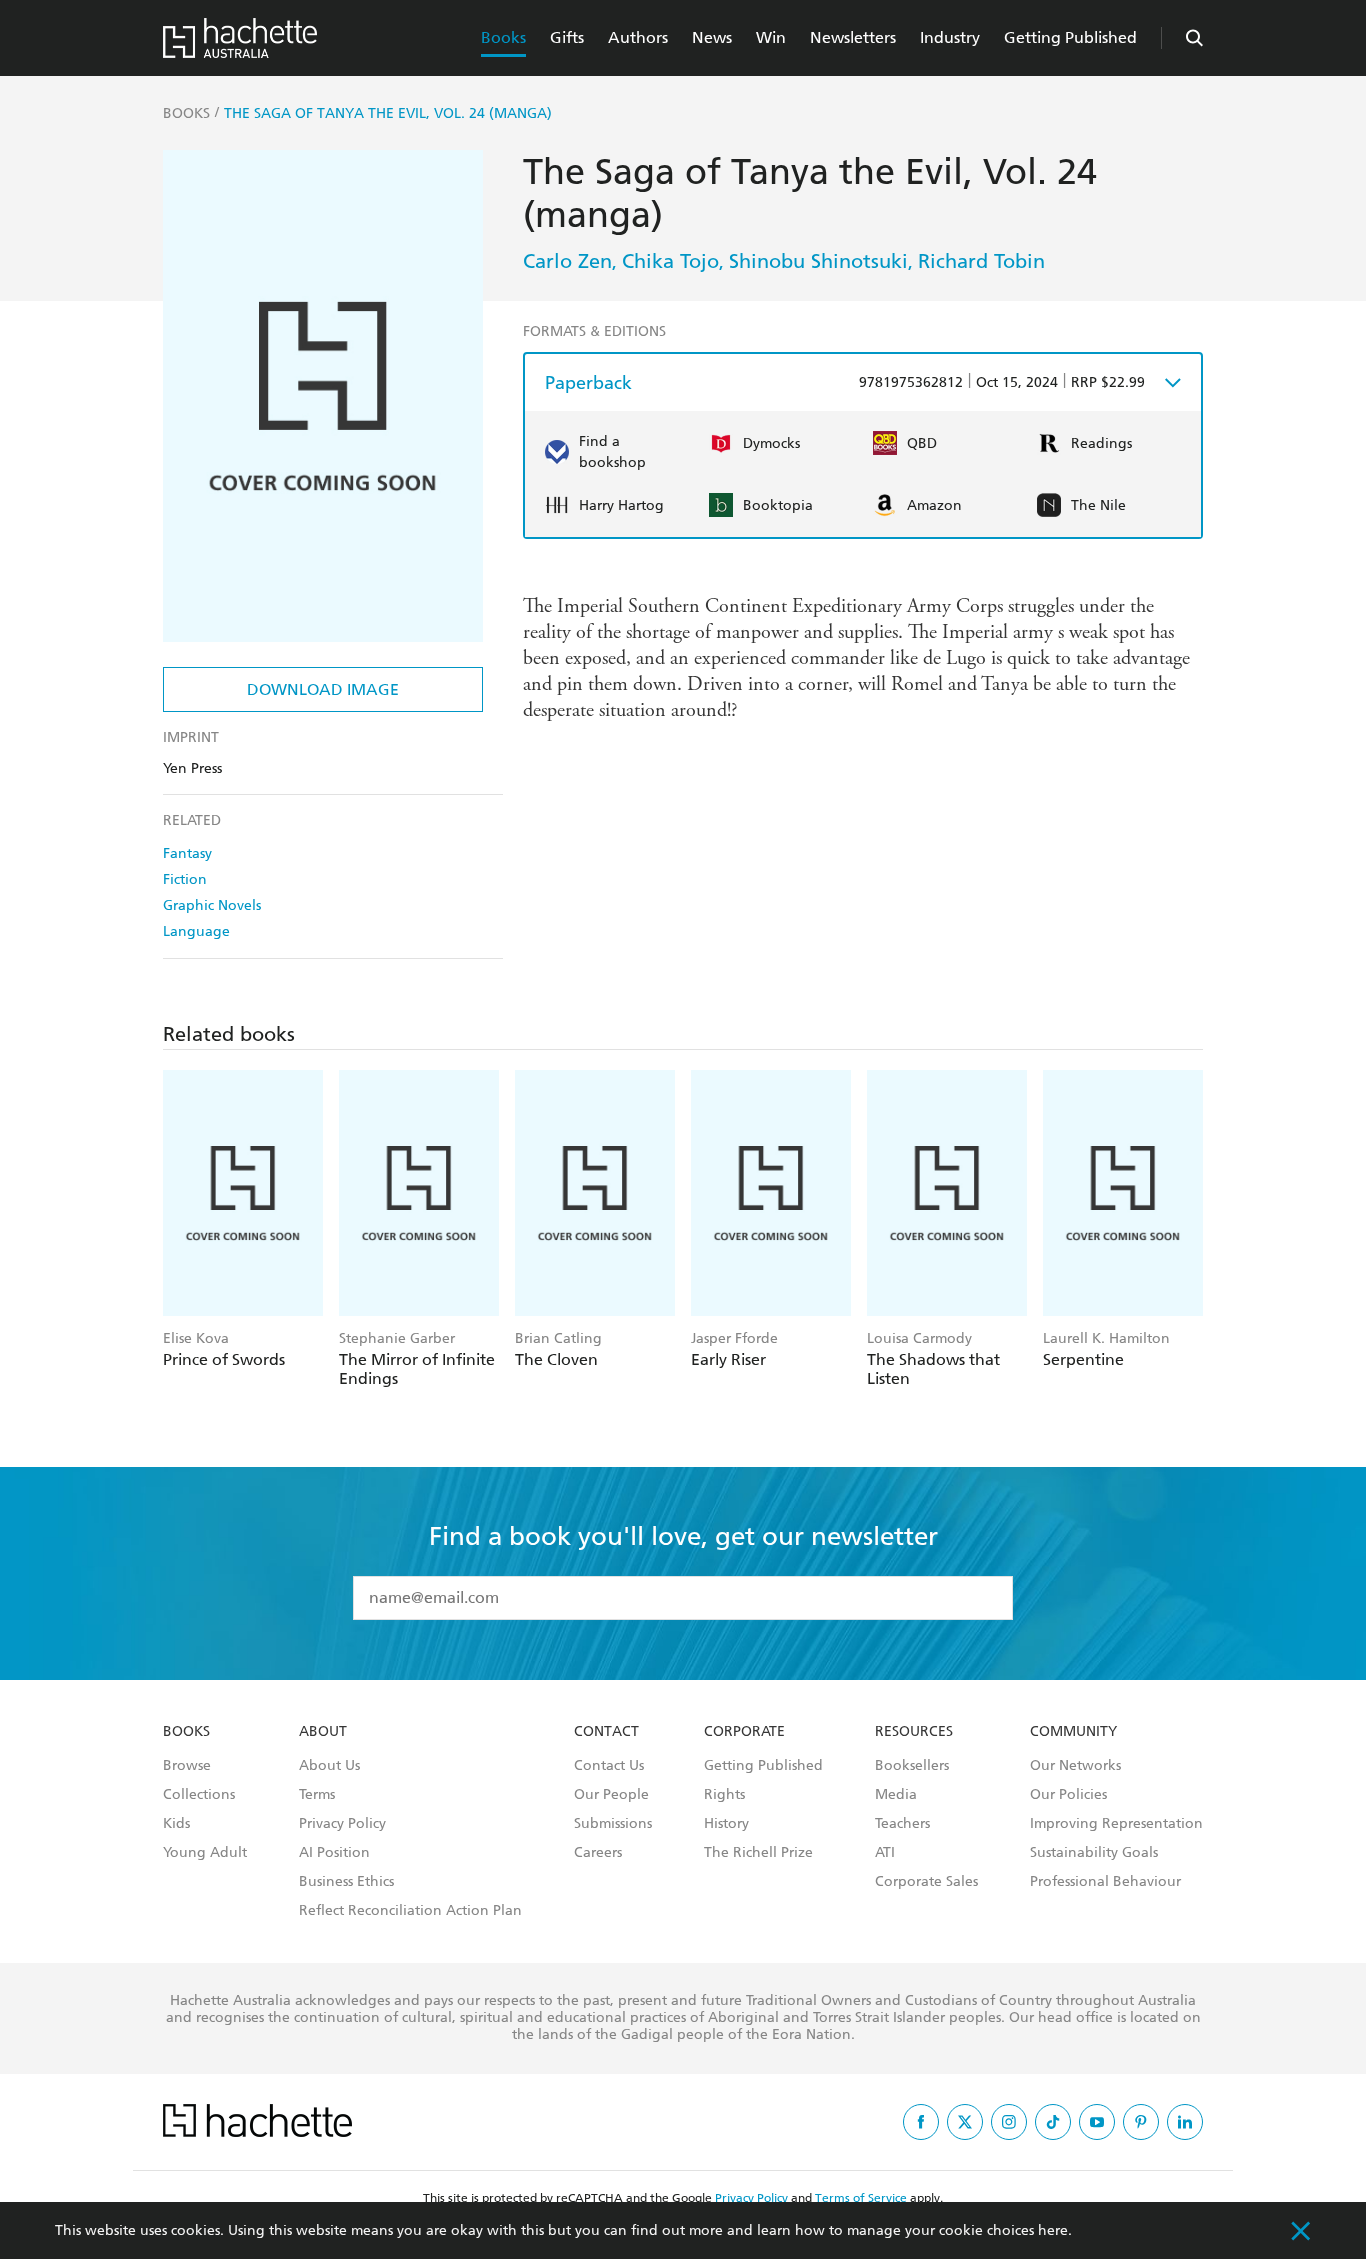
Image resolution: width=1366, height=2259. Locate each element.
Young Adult (205, 1853)
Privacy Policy (342, 1824)
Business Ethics (346, 1882)
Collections (199, 1795)
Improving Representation (1116, 1824)
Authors (638, 37)
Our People (611, 1795)
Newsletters (853, 37)
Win (771, 37)
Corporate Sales (926, 1882)
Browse (187, 1766)
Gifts (567, 37)
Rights (724, 1795)
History (726, 1824)
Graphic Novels (212, 905)
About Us (329, 1766)
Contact (606, 1732)
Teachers (902, 1824)
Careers (598, 1853)
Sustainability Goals (1094, 1853)
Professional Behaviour (1105, 1882)
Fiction (185, 879)
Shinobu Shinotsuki (818, 261)
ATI (885, 1853)
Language (196, 931)
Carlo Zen (567, 261)
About (323, 1732)
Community (1073, 1732)
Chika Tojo (670, 261)
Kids (176, 1824)
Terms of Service (861, 2198)
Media (896, 1795)
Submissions (613, 1824)
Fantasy (187, 853)
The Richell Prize (758, 1853)
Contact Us (609, 1766)
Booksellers (912, 1766)
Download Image (323, 689)
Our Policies (1068, 1795)
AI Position (334, 1853)
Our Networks (1075, 1766)
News (712, 37)
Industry (950, 37)
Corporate (744, 1732)
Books (503, 37)
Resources (914, 1732)
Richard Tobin (981, 261)
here (1053, 2230)
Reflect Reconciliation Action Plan (410, 1911)
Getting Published (1070, 37)
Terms (317, 1795)
